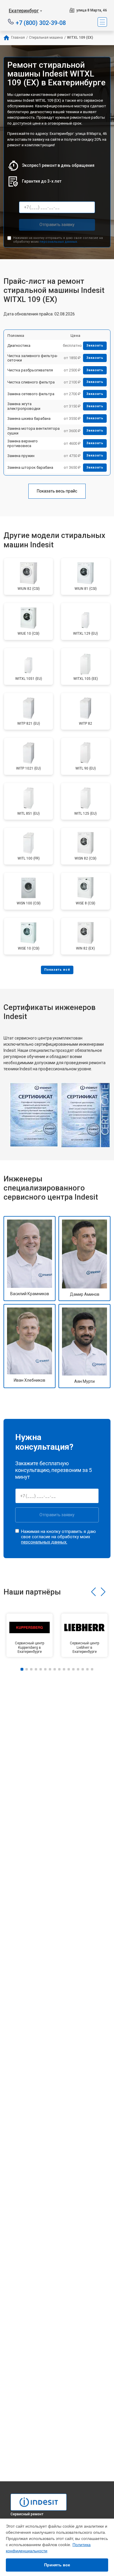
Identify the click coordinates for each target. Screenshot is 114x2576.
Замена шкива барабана (29, 418)
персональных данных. (59, 242)
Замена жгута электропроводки (24, 406)
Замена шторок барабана (30, 467)
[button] (93, 1592)
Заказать (95, 345)
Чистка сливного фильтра (31, 382)
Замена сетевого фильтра (31, 394)
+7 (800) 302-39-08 (41, 22)
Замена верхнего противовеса (23, 443)
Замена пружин (21, 456)
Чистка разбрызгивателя (30, 370)
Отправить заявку (57, 225)
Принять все (57, 2565)
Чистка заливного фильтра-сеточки (33, 358)
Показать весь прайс (57, 491)
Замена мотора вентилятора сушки (33, 431)
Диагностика (19, 345)
